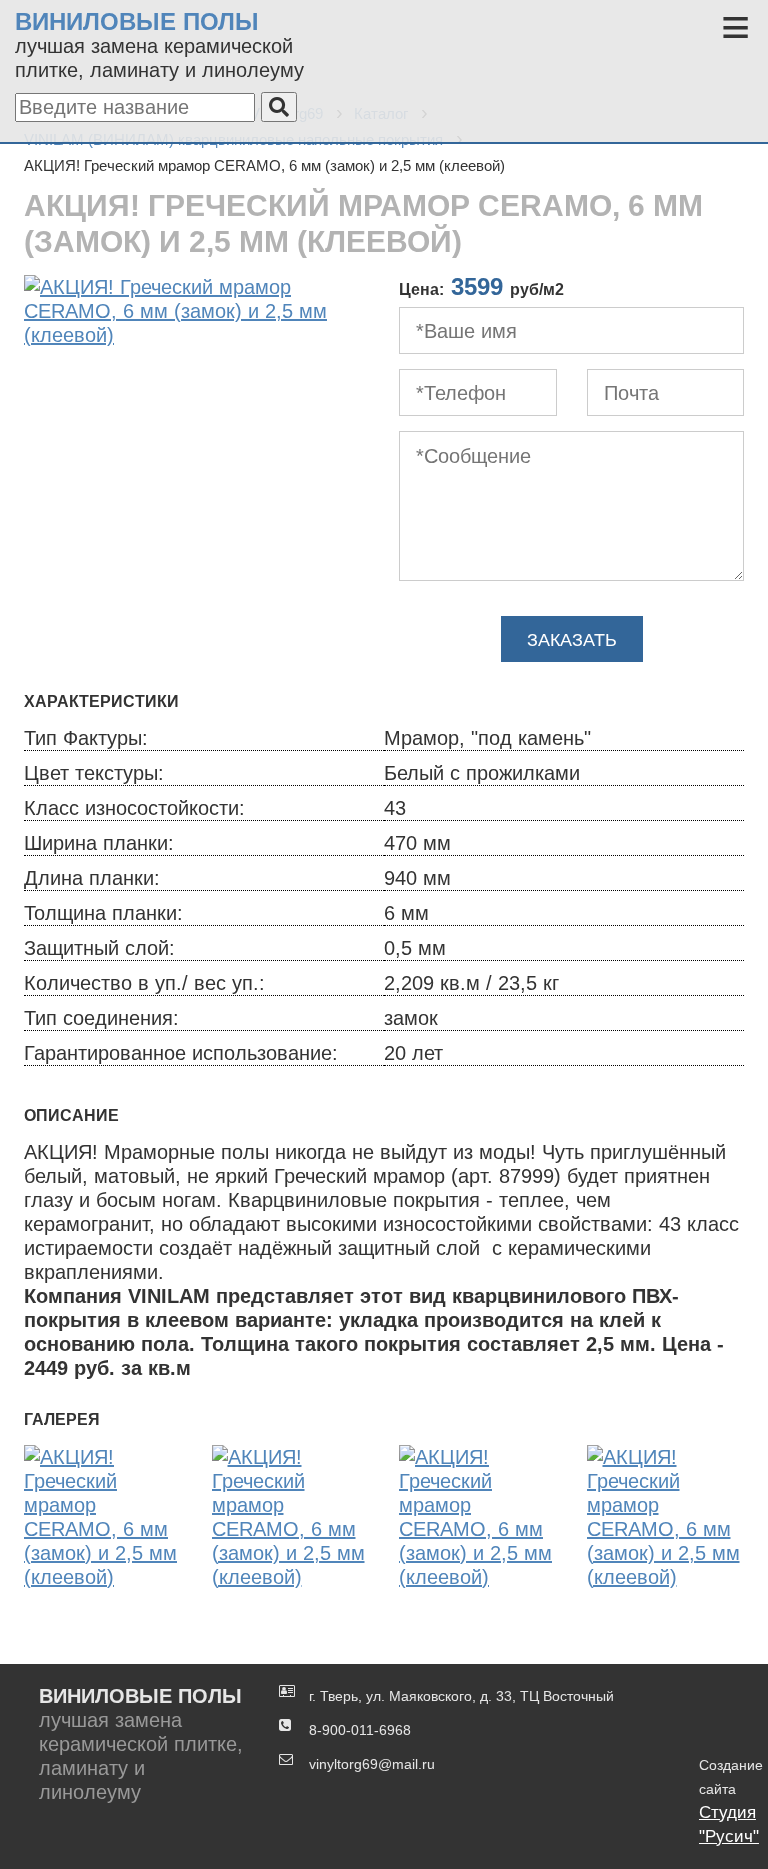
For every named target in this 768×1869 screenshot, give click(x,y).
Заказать (572, 640)
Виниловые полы (137, 21)
